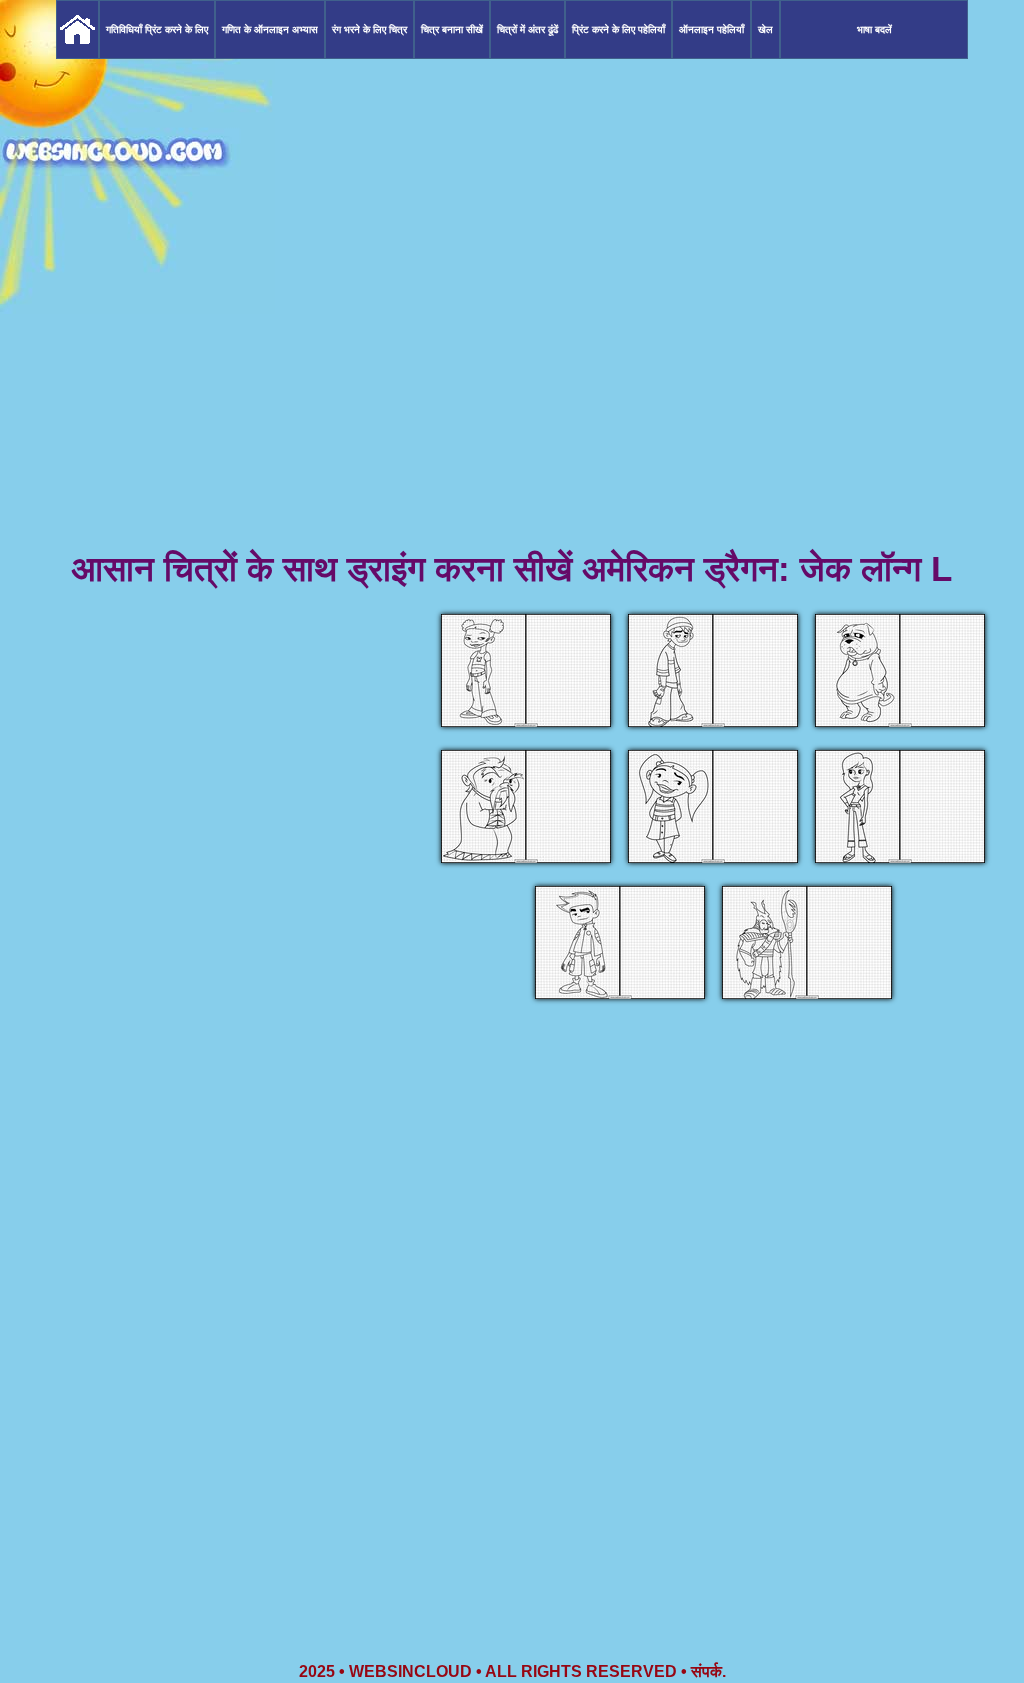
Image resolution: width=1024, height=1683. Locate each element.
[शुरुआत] (77, 29)
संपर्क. (708, 1671)
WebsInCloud (410, 1671)
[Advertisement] (512, 390)
